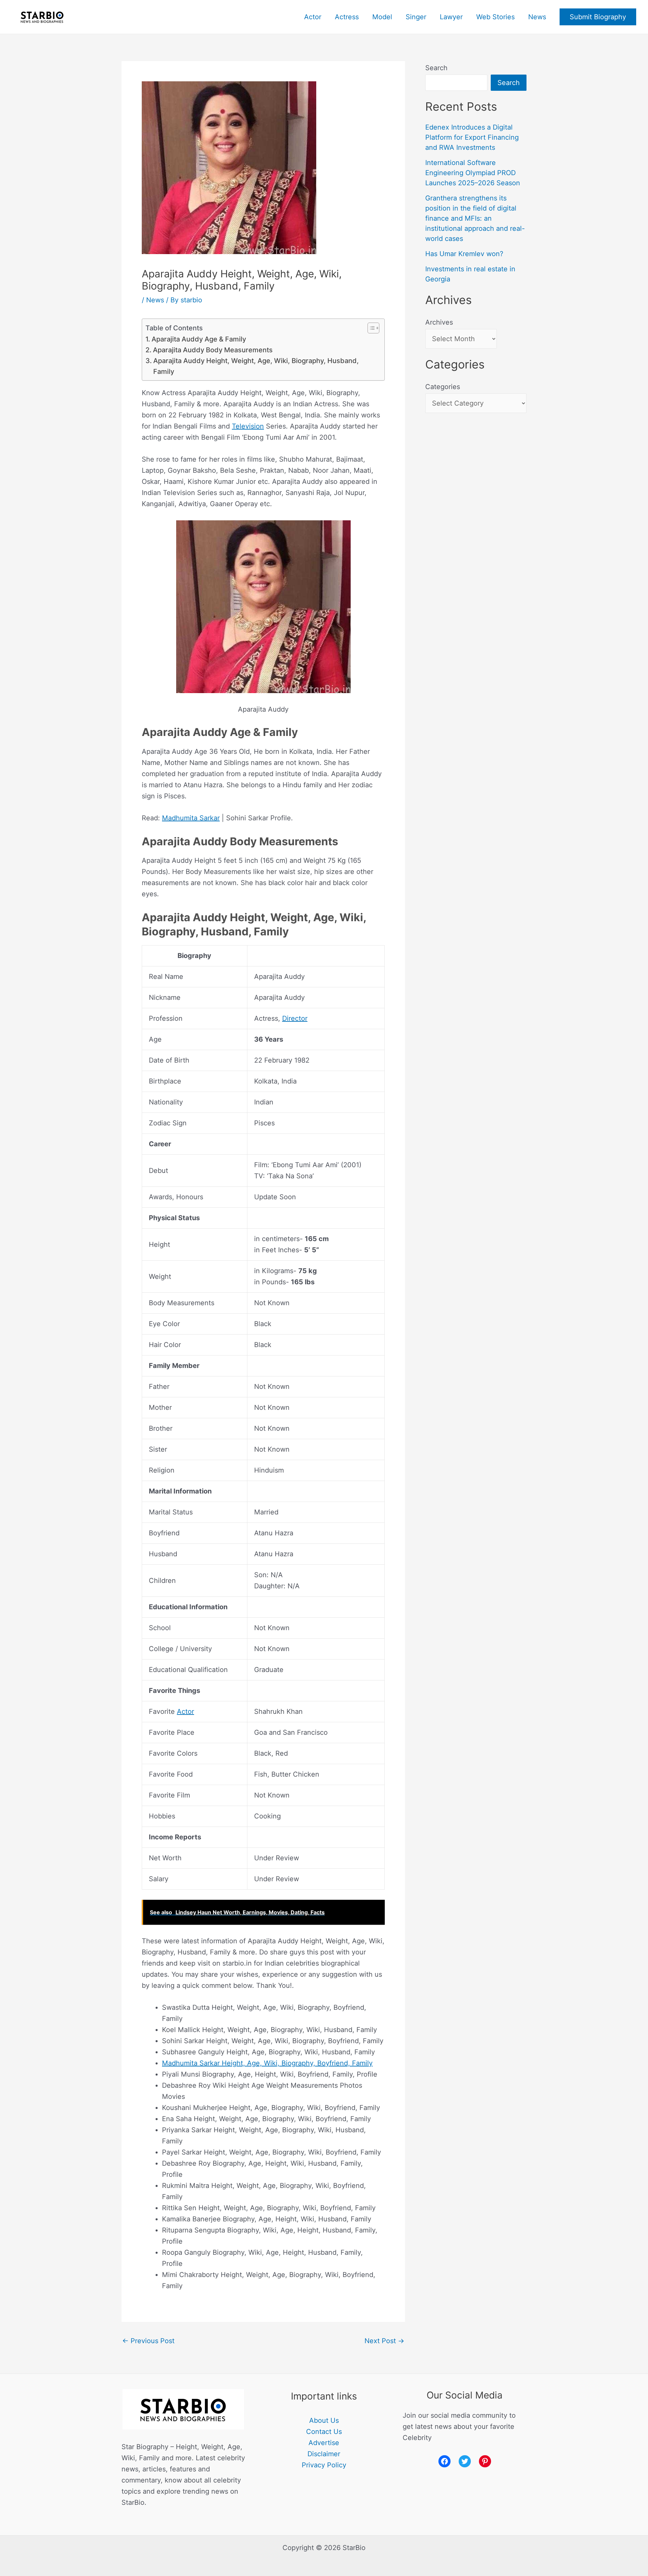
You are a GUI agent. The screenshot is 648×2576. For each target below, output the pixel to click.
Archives (439, 322)
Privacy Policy (324, 2465)
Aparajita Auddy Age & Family (199, 339)
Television (248, 426)
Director (295, 1018)
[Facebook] (444, 2461)
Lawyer (451, 17)
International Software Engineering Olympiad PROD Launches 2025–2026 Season (473, 173)
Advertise (324, 2443)
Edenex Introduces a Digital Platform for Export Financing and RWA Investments (472, 137)
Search (436, 68)
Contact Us (324, 2432)
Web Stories (495, 17)
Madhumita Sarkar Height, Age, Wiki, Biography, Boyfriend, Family (267, 2063)
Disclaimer (324, 2454)
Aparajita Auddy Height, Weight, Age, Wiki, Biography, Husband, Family (256, 366)
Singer (416, 17)
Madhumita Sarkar (191, 818)
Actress (347, 17)
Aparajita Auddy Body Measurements (213, 350)
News (537, 17)
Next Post (384, 2341)
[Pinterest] (485, 2461)
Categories (443, 387)
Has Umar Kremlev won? (464, 254)
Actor (313, 17)
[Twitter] (465, 2461)
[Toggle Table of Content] (370, 328)
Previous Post (148, 2341)
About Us (324, 2420)
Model (382, 17)
